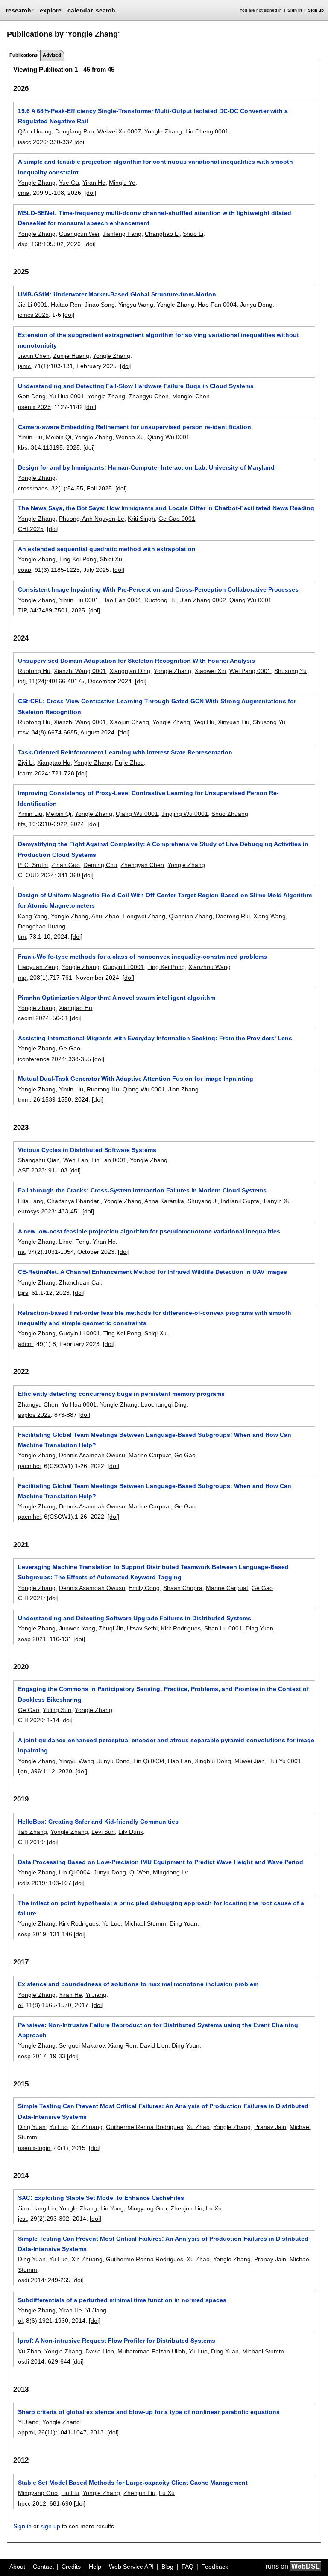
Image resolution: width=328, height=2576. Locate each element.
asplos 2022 (34, 1415)
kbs (23, 447)
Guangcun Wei (79, 234)
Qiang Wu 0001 (168, 437)
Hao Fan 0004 (217, 305)
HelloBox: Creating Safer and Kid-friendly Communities (98, 1822)
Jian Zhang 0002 (203, 600)
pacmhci (29, 1466)
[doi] (80, 142)
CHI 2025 (31, 529)
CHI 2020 (31, 1720)
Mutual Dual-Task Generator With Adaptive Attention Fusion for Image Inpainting (136, 1079)
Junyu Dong (256, 305)
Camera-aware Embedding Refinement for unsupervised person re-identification (135, 427)
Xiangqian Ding (130, 671)
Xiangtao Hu (54, 763)
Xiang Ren (122, 2045)
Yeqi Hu (204, 722)
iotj (22, 681)
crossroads (33, 488)
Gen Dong (32, 396)
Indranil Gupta (240, 1201)
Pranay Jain (270, 2127)
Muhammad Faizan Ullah (151, 2351)
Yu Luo (111, 1923)
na (21, 1252)
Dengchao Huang (42, 926)
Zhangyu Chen (149, 396)
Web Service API (131, 2567)
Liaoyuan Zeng (38, 967)
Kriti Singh (141, 519)
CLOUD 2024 (36, 875)
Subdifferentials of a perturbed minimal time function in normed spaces (122, 2300)
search (105, 10)
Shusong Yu (290, 671)
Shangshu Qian (39, 1160)
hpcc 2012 (32, 2503)
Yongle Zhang (163, 131)
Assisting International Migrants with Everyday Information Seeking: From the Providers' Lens (155, 1038)
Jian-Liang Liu (37, 2208)
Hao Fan (180, 1761)
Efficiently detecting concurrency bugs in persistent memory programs (121, 1394)
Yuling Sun (57, 1710)
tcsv (23, 732)
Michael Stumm (145, 1923)
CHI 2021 (31, 1598)
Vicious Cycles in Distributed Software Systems (87, 1150)
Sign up (316, 10)
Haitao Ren (66, 305)
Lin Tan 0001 (109, 1160)
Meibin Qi (59, 437)
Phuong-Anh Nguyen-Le (92, 519)
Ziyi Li (26, 763)
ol (20, 2005)
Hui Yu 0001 (285, 1761)
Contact (43, 2567)
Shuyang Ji (202, 1201)
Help (95, 2567)
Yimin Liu (30, 437)
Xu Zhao (198, 2127)
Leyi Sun (103, 1832)
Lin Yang (112, 2208)
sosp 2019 (32, 1934)
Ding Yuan (259, 1628)
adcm (25, 1344)
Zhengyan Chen (142, 865)
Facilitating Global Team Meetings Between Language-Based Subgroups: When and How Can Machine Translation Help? (155, 1440)
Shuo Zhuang (230, 814)
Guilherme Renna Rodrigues (145, 2127)
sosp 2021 (32, 1639)
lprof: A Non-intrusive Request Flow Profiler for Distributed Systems (117, 2341)
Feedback (215, 2567)
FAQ (187, 2567)
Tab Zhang (32, 1832)
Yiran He (94, 183)
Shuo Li (193, 234)
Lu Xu (214, 2208)
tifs (22, 824)
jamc (24, 366)
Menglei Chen (191, 396)
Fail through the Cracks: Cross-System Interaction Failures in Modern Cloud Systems (142, 1190)
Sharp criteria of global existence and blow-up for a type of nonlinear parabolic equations (149, 2412)
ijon (23, 1771)
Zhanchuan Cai (80, 1282)
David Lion (154, 2045)
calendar (80, 10)
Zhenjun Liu (186, 2208)
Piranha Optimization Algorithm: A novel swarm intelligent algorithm (117, 998)
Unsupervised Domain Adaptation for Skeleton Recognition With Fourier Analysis (136, 661)
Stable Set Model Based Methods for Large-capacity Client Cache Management (133, 2483)
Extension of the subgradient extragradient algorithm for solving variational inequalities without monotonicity (158, 340)
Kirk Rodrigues (181, 1628)
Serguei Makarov (82, 2045)
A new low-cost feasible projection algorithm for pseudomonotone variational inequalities (149, 1231)
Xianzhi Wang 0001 (80, 671)
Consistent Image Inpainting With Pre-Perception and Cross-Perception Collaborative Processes (158, 589)
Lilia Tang (31, 1201)
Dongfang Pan (75, 131)
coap (25, 570)
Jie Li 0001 (33, 305)
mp (22, 978)
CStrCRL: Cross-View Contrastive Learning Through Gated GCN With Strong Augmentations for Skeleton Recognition (157, 706)
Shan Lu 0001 (223, 1628)
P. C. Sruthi (33, 865)
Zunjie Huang (71, 356)
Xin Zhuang (87, 2127)
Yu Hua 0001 (67, 396)
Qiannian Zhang (190, 916)
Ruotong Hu (161, 600)
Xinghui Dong (213, 1761)
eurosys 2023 (36, 1211)
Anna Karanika (164, 1201)
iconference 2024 (41, 1059)
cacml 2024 (34, 1018)
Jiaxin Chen (34, 356)
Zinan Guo (66, 865)
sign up (50, 2526)
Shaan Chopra (183, 1588)
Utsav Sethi (142, 1628)
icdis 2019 (32, 1883)
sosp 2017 (32, 2056)
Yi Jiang (96, 1995)
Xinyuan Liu (234, 722)
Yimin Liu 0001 (79, 600)
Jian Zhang (183, 1089)
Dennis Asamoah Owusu (92, 1455)
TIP (22, 610)
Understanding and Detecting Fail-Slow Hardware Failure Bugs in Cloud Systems (136, 386)
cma (24, 193)
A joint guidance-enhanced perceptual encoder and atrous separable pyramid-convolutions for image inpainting (166, 1745)
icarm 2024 (33, 773)
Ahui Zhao (105, 916)
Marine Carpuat (150, 1455)
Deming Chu (100, 865)
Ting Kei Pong (78, 559)
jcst (22, 2219)
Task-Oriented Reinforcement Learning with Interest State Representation (125, 752)
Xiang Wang (269, 916)
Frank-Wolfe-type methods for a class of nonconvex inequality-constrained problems (142, 957)
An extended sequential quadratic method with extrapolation (107, 549)
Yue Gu (69, 183)
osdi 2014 (31, 2280)
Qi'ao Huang (35, 131)
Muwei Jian (250, 1761)
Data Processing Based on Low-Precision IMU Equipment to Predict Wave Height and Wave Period (161, 1862)
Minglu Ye (122, 183)
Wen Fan (76, 1160)
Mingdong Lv (170, 1872)
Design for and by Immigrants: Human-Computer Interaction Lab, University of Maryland (146, 467)
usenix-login (34, 2148)
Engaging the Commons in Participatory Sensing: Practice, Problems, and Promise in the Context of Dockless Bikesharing (163, 1694)
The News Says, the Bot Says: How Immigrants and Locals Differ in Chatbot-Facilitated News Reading (166, 508)
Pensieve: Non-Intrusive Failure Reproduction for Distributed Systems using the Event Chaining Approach (158, 2030)
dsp (23, 244)
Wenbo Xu (130, 437)
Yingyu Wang (136, 305)
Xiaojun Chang (129, 722)
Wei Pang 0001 (250, 671)
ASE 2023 (31, 1170)
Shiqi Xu (111, 559)
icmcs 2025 (33, 315)
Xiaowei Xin (210, 671)
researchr (20, 10)
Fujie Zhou (129, 763)
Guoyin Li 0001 (123, 967)
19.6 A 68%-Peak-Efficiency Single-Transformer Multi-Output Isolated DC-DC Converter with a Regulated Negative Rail (153, 116)
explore (51, 10)
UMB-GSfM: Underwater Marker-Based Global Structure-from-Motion (117, 294)
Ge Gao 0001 (177, 519)
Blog (167, 2567)
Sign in (295, 10)
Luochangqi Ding (164, 1404)
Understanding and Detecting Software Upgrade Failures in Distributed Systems (135, 1618)
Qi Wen (139, 1872)
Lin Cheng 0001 (207, 131)
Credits (71, 2567)
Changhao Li (162, 234)
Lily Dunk (131, 1832)
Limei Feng (74, 1242)
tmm (24, 1099)
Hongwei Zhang (144, 916)
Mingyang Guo (147, 2208)
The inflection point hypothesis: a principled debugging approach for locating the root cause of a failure (161, 1908)
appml (26, 2432)
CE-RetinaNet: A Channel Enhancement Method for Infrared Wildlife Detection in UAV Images (152, 1272)
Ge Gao (70, 1048)
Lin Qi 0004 (149, 1761)
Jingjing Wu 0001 (185, 814)
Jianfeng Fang (122, 234)
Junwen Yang (77, 1628)
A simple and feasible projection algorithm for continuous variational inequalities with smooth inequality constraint (155, 167)
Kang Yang (33, 916)
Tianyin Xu (277, 1201)
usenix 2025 (34, 407)
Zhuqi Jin (111, 1628)
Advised (52, 55)
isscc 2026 (32, 142)
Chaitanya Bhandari (74, 1201)
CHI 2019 (31, 1842)
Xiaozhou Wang (209, 967)
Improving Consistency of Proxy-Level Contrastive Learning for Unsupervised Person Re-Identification (148, 798)
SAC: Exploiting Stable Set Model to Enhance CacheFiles (101, 2198)
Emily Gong (144, 1588)
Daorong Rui (233, 916)
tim (22, 937)
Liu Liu (70, 2493)
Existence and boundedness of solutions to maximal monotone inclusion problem (138, 1984)
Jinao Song (100, 305)
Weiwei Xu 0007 (119, 131)
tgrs (23, 1293)
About (17, 2567)
